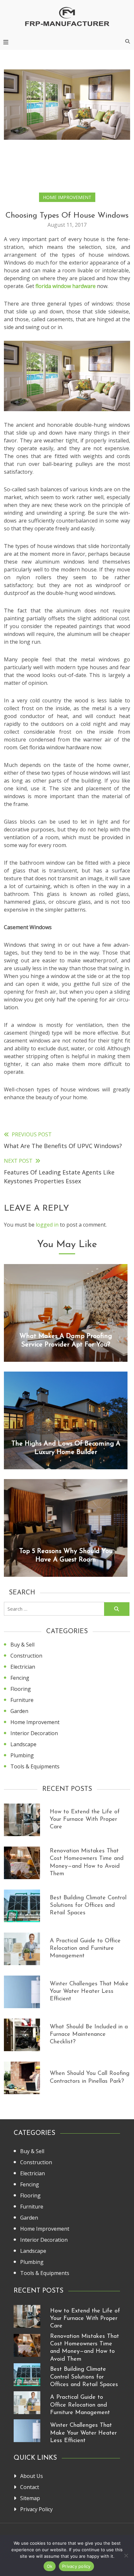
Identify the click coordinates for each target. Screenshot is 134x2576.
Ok (50, 2566)
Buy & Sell (22, 1645)
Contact (30, 2487)
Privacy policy (76, 2566)
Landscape (23, 1744)
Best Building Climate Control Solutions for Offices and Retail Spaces (88, 1906)
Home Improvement (67, 197)
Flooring (21, 1689)
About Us (32, 2476)
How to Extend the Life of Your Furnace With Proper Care (85, 1820)
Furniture (22, 1700)
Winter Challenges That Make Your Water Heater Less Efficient (89, 1992)
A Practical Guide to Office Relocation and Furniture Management (85, 1949)
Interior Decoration (34, 1733)
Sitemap (30, 2498)
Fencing (20, 1678)
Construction (26, 1656)
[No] (126, 2555)
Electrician (23, 1667)
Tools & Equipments (35, 1766)
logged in (47, 1225)
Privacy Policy (36, 2509)
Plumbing (22, 1755)
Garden (19, 1711)
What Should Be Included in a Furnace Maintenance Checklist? (89, 2035)
